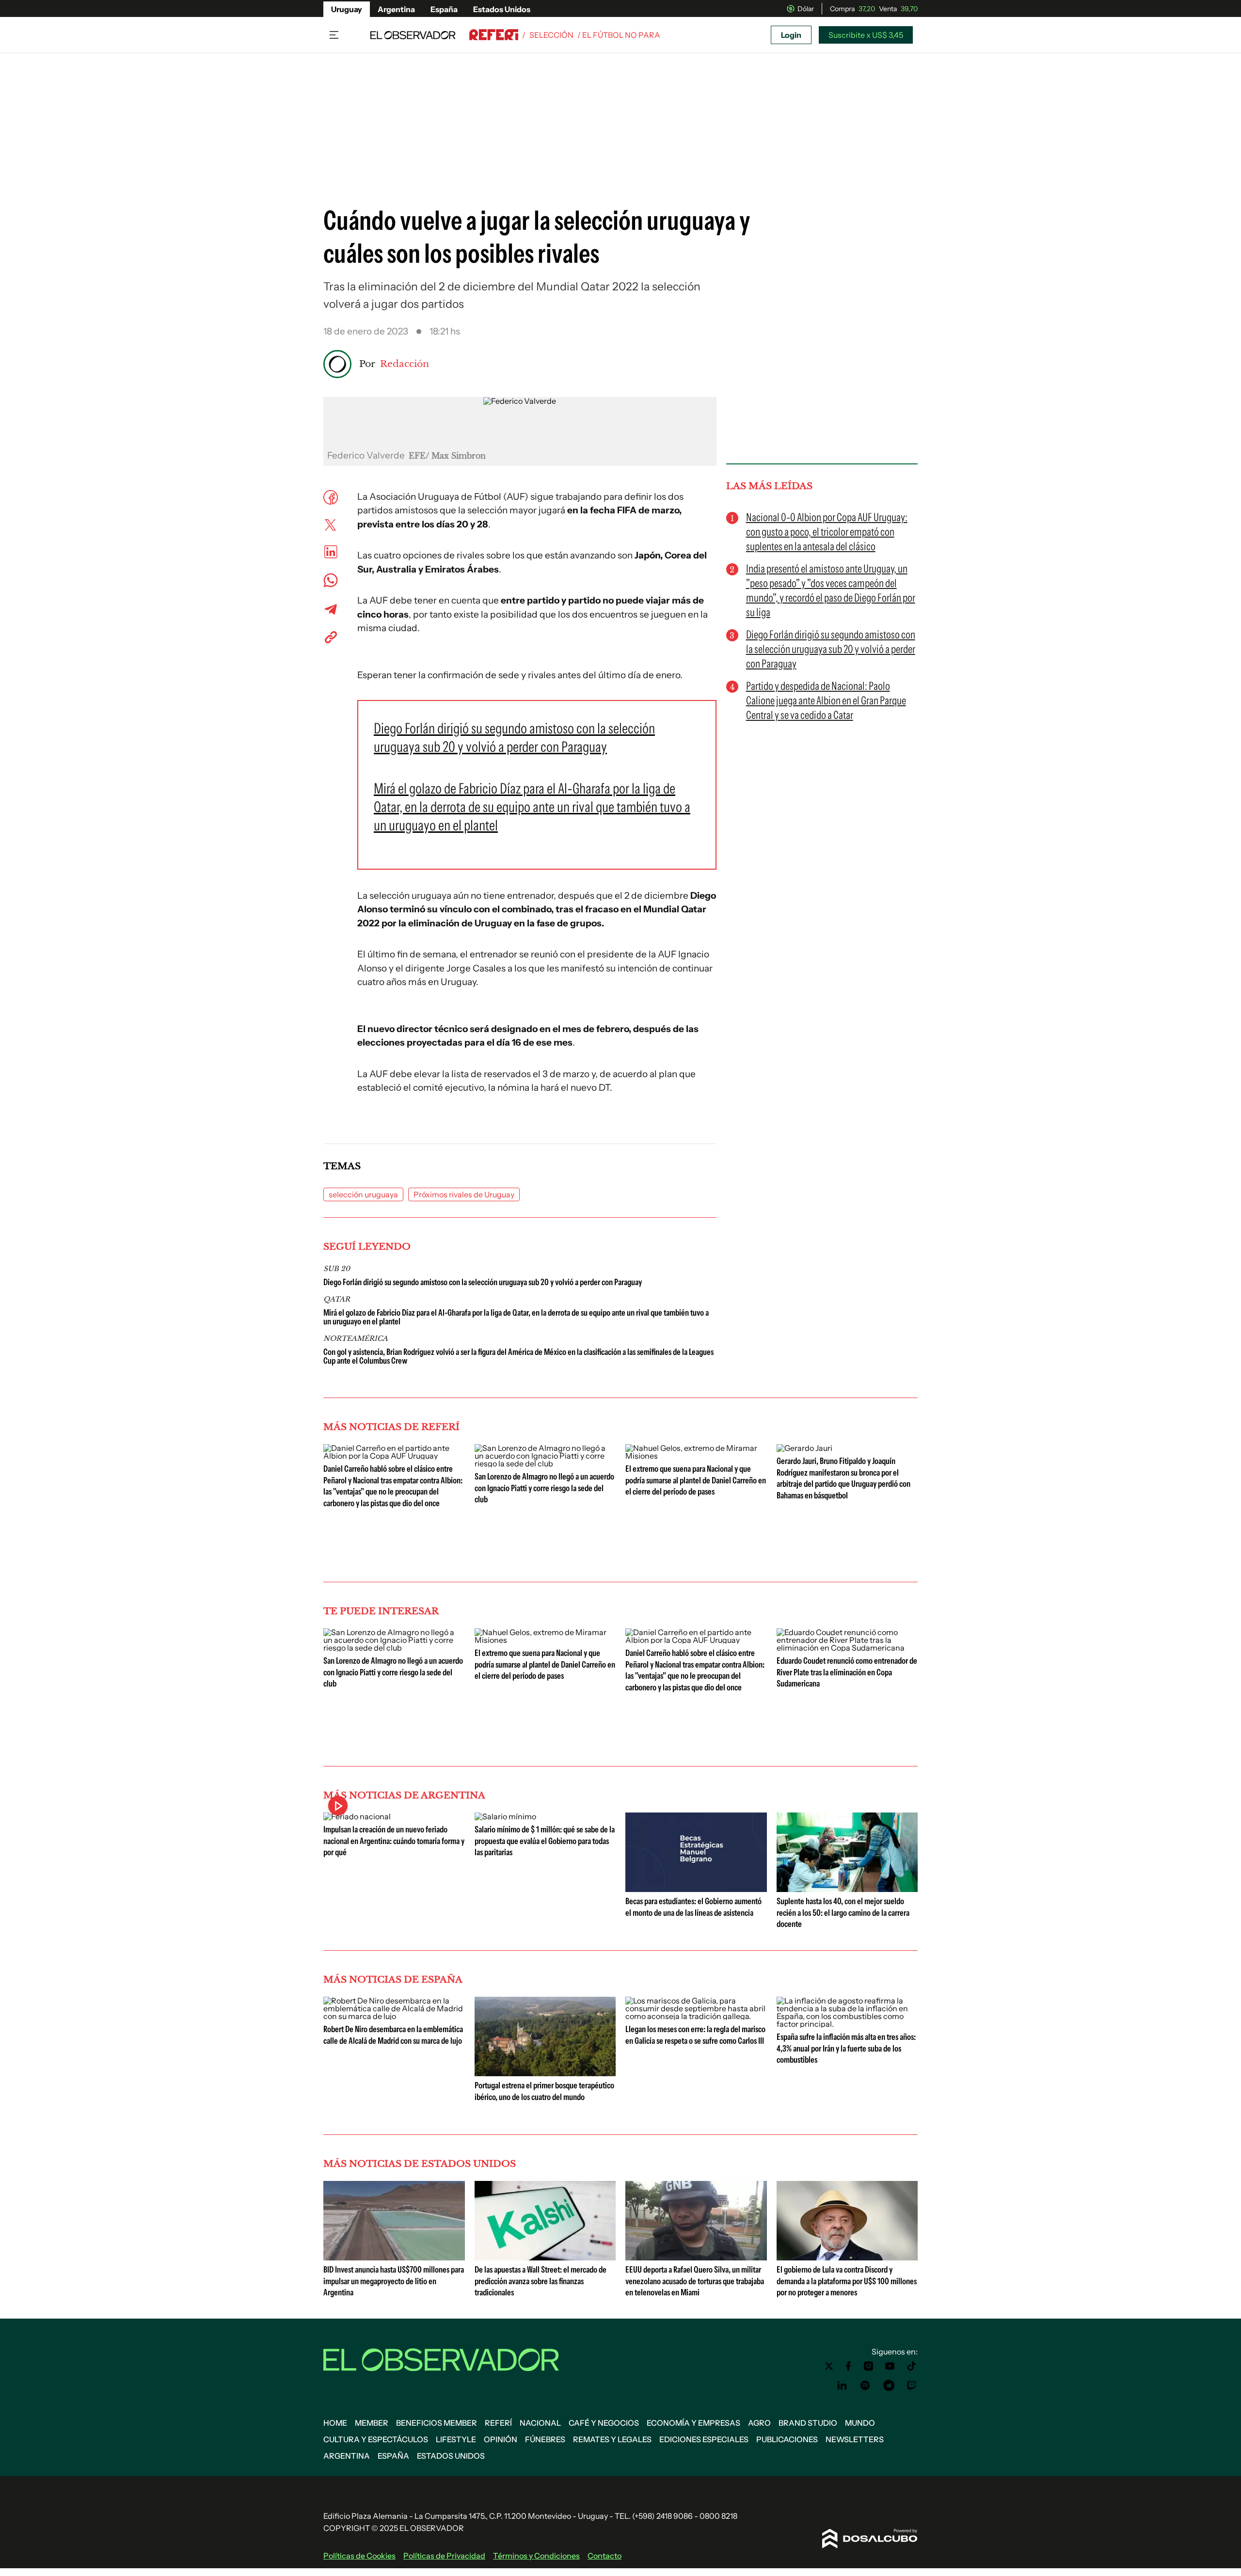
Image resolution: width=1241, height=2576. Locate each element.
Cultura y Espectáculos (376, 2439)
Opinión (501, 2439)
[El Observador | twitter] (829, 2366)
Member (372, 2423)
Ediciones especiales (704, 2439)
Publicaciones (787, 2439)
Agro (759, 2423)
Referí (498, 2423)
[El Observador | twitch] (912, 2385)
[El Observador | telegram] (889, 2385)
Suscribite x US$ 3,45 (866, 35)
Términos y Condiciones (536, 2556)
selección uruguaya (363, 1194)
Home (335, 2423)
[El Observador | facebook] (848, 2366)
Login (791, 35)
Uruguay (347, 9)
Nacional (540, 2423)
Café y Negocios (604, 2423)
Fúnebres (545, 2439)
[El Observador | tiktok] (912, 2366)
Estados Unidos (502, 9)
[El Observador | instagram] (869, 2366)
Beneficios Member (437, 2423)
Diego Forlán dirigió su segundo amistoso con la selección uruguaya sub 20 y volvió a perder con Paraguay (483, 1282)
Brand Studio (808, 2423)
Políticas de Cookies (359, 2556)
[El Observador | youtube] (890, 2366)
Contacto (605, 2556)
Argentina (396, 9)
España (444, 9)
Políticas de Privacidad (444, 2556)
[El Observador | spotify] (865, 2385)
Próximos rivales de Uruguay (464, 1194)
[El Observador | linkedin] (842, 2385)
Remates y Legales (612, 2439)
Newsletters (855, 2439)
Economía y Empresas (693, 2423)
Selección (551, 35)
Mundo (860, 2423)
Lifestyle (456, 2439)
